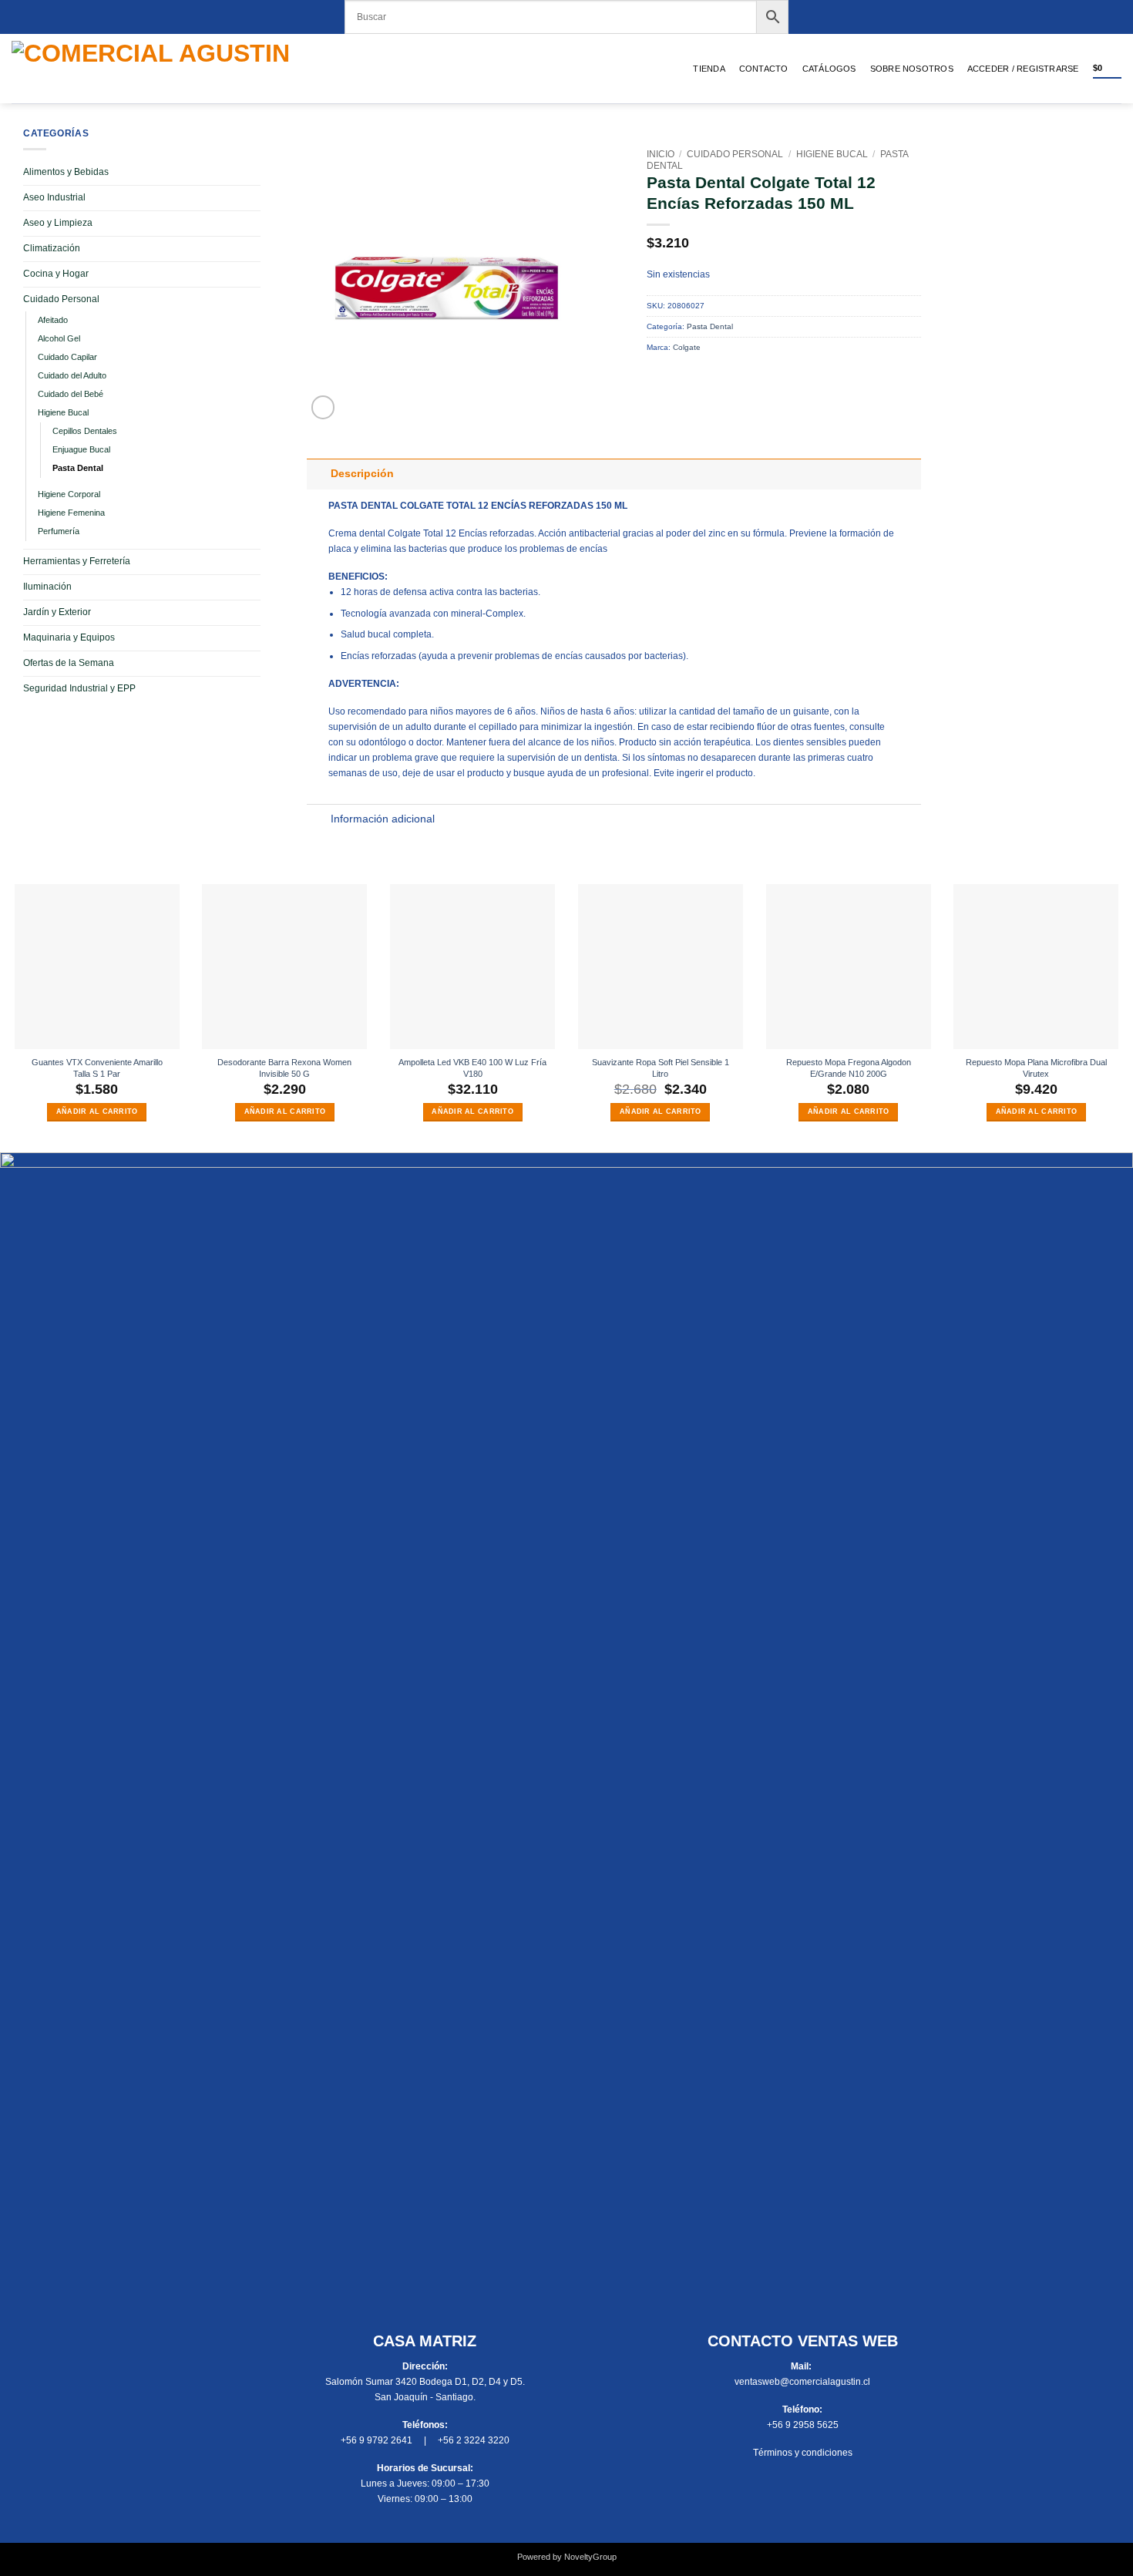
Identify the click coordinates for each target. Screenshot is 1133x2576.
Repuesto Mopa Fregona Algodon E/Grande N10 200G (849, 1068)
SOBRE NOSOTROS (912, 69)
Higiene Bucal (63, 412)
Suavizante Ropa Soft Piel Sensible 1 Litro (661, 1068)
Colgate (687, 347)
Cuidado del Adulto (72, 375)
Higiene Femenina (71, 513)
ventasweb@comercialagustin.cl (802, 2382)
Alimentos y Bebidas (66, 172)
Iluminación (47, 587)
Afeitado (53, 320)
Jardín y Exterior (57, 612)
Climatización (52, 248)
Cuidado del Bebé (71, 394)
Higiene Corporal (69, 494)
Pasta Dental (78, 468)
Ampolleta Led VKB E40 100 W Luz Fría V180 (472, 1068)
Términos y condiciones (803, 2453)
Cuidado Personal (61, 299)
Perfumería (59, 531)
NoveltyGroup (590, 2557)
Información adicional (383, 819)
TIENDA (709, 69)
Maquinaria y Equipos (69, 637)
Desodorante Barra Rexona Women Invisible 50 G (284, 1068)
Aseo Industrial (54, 197)
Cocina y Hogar (56, 274)
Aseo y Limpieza (58, 223)
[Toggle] (319, 474)
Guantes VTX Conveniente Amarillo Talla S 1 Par (97, 1068)
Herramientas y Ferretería (77, 561)
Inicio (661, 154)
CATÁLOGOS (829, 69)
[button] (1023, 69)
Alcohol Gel (59, 338)
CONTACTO (764, 69)
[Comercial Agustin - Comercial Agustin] (178, 69)
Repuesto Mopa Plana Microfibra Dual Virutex (1036, 1068)
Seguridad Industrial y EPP (79, 688)
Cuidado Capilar (67, 357)
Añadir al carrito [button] (97, 1111)
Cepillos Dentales (85, 431)
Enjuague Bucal (81, 449)
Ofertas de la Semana (69, 663)
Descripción (362, 474)
